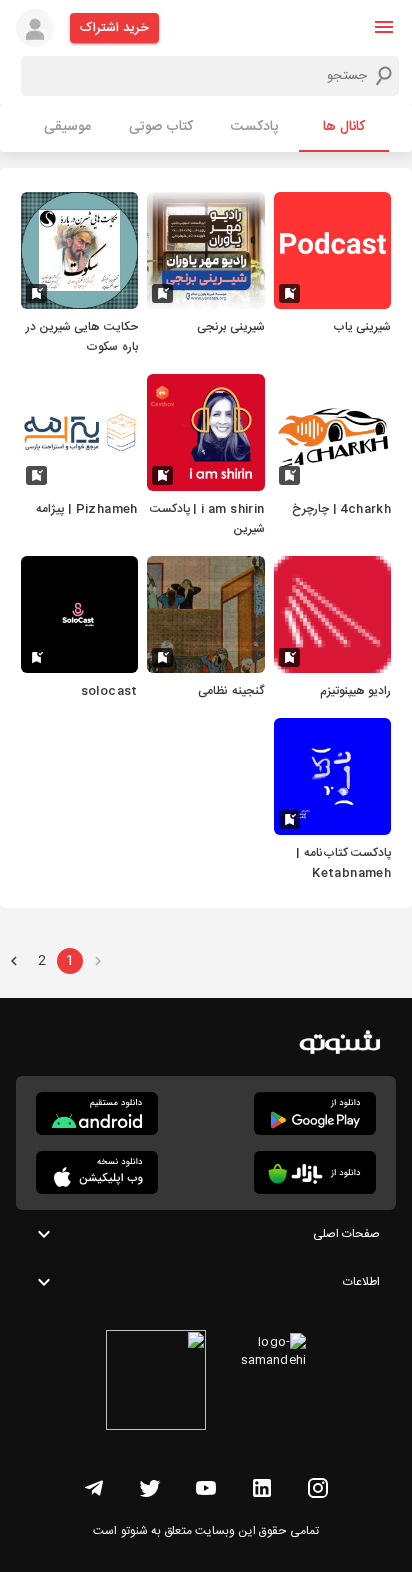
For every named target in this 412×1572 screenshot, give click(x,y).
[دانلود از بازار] (315, 1172)
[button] (384, 27)
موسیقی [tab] (67, 127)
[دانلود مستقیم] (97, 1113)
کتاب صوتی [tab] (161, 127)
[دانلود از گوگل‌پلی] (315, 1113)
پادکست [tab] (254, 127)
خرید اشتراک (114, 28)
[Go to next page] (14, 961)
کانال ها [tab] (344, 127)
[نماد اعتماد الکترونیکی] (156, 1383)
